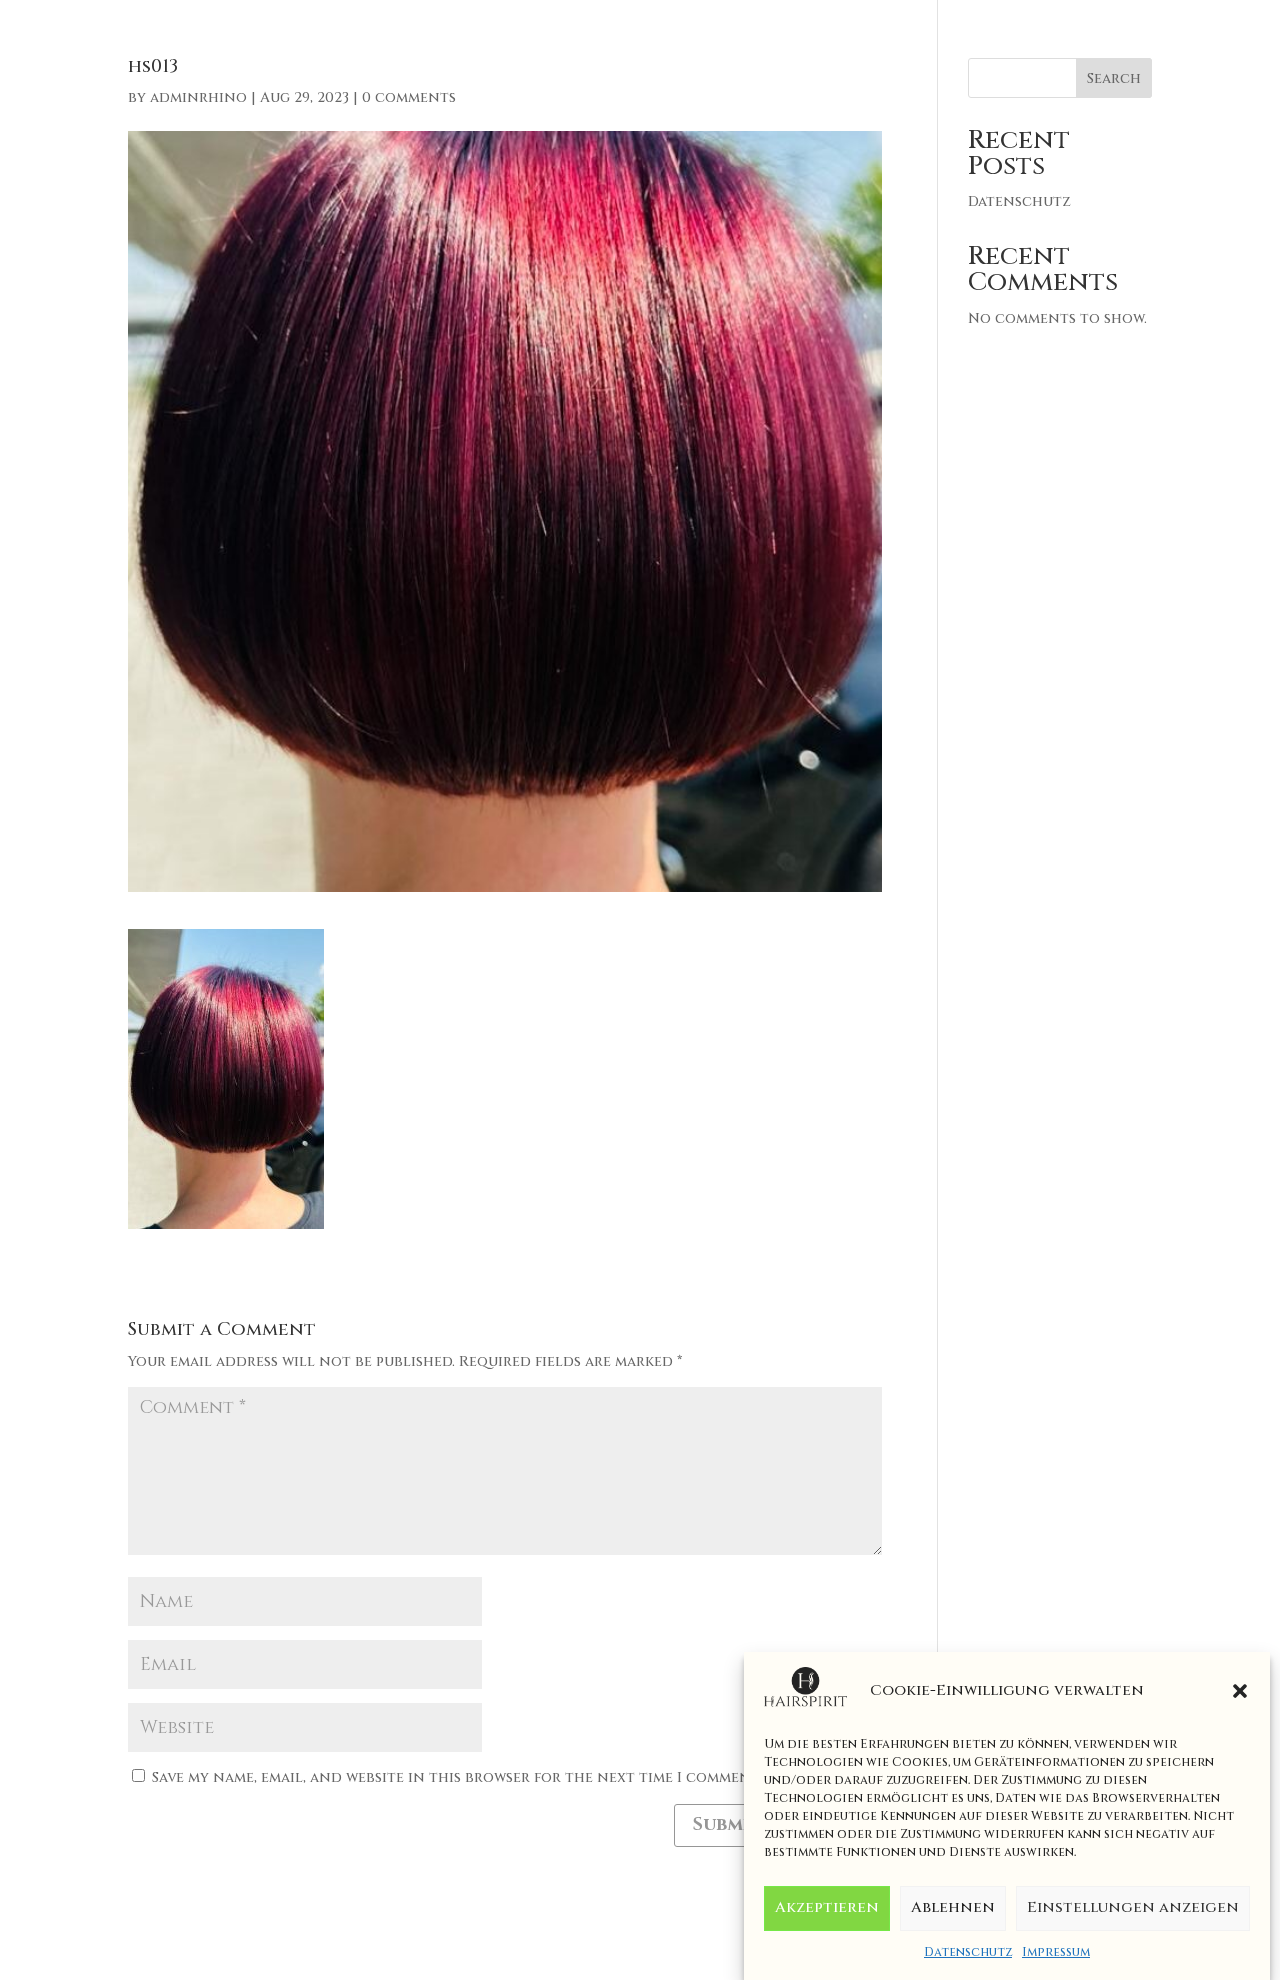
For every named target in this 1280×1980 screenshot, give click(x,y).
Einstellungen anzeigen (1133, 1908)
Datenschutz (968, 1952)
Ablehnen (953, 1908)
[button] (1240, 1691)
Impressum (1056, 1952)
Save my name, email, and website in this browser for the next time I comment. (457, 1777)
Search (1114, 78)
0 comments (409, 97)
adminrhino (198, 97)
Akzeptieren (827, 1908)
